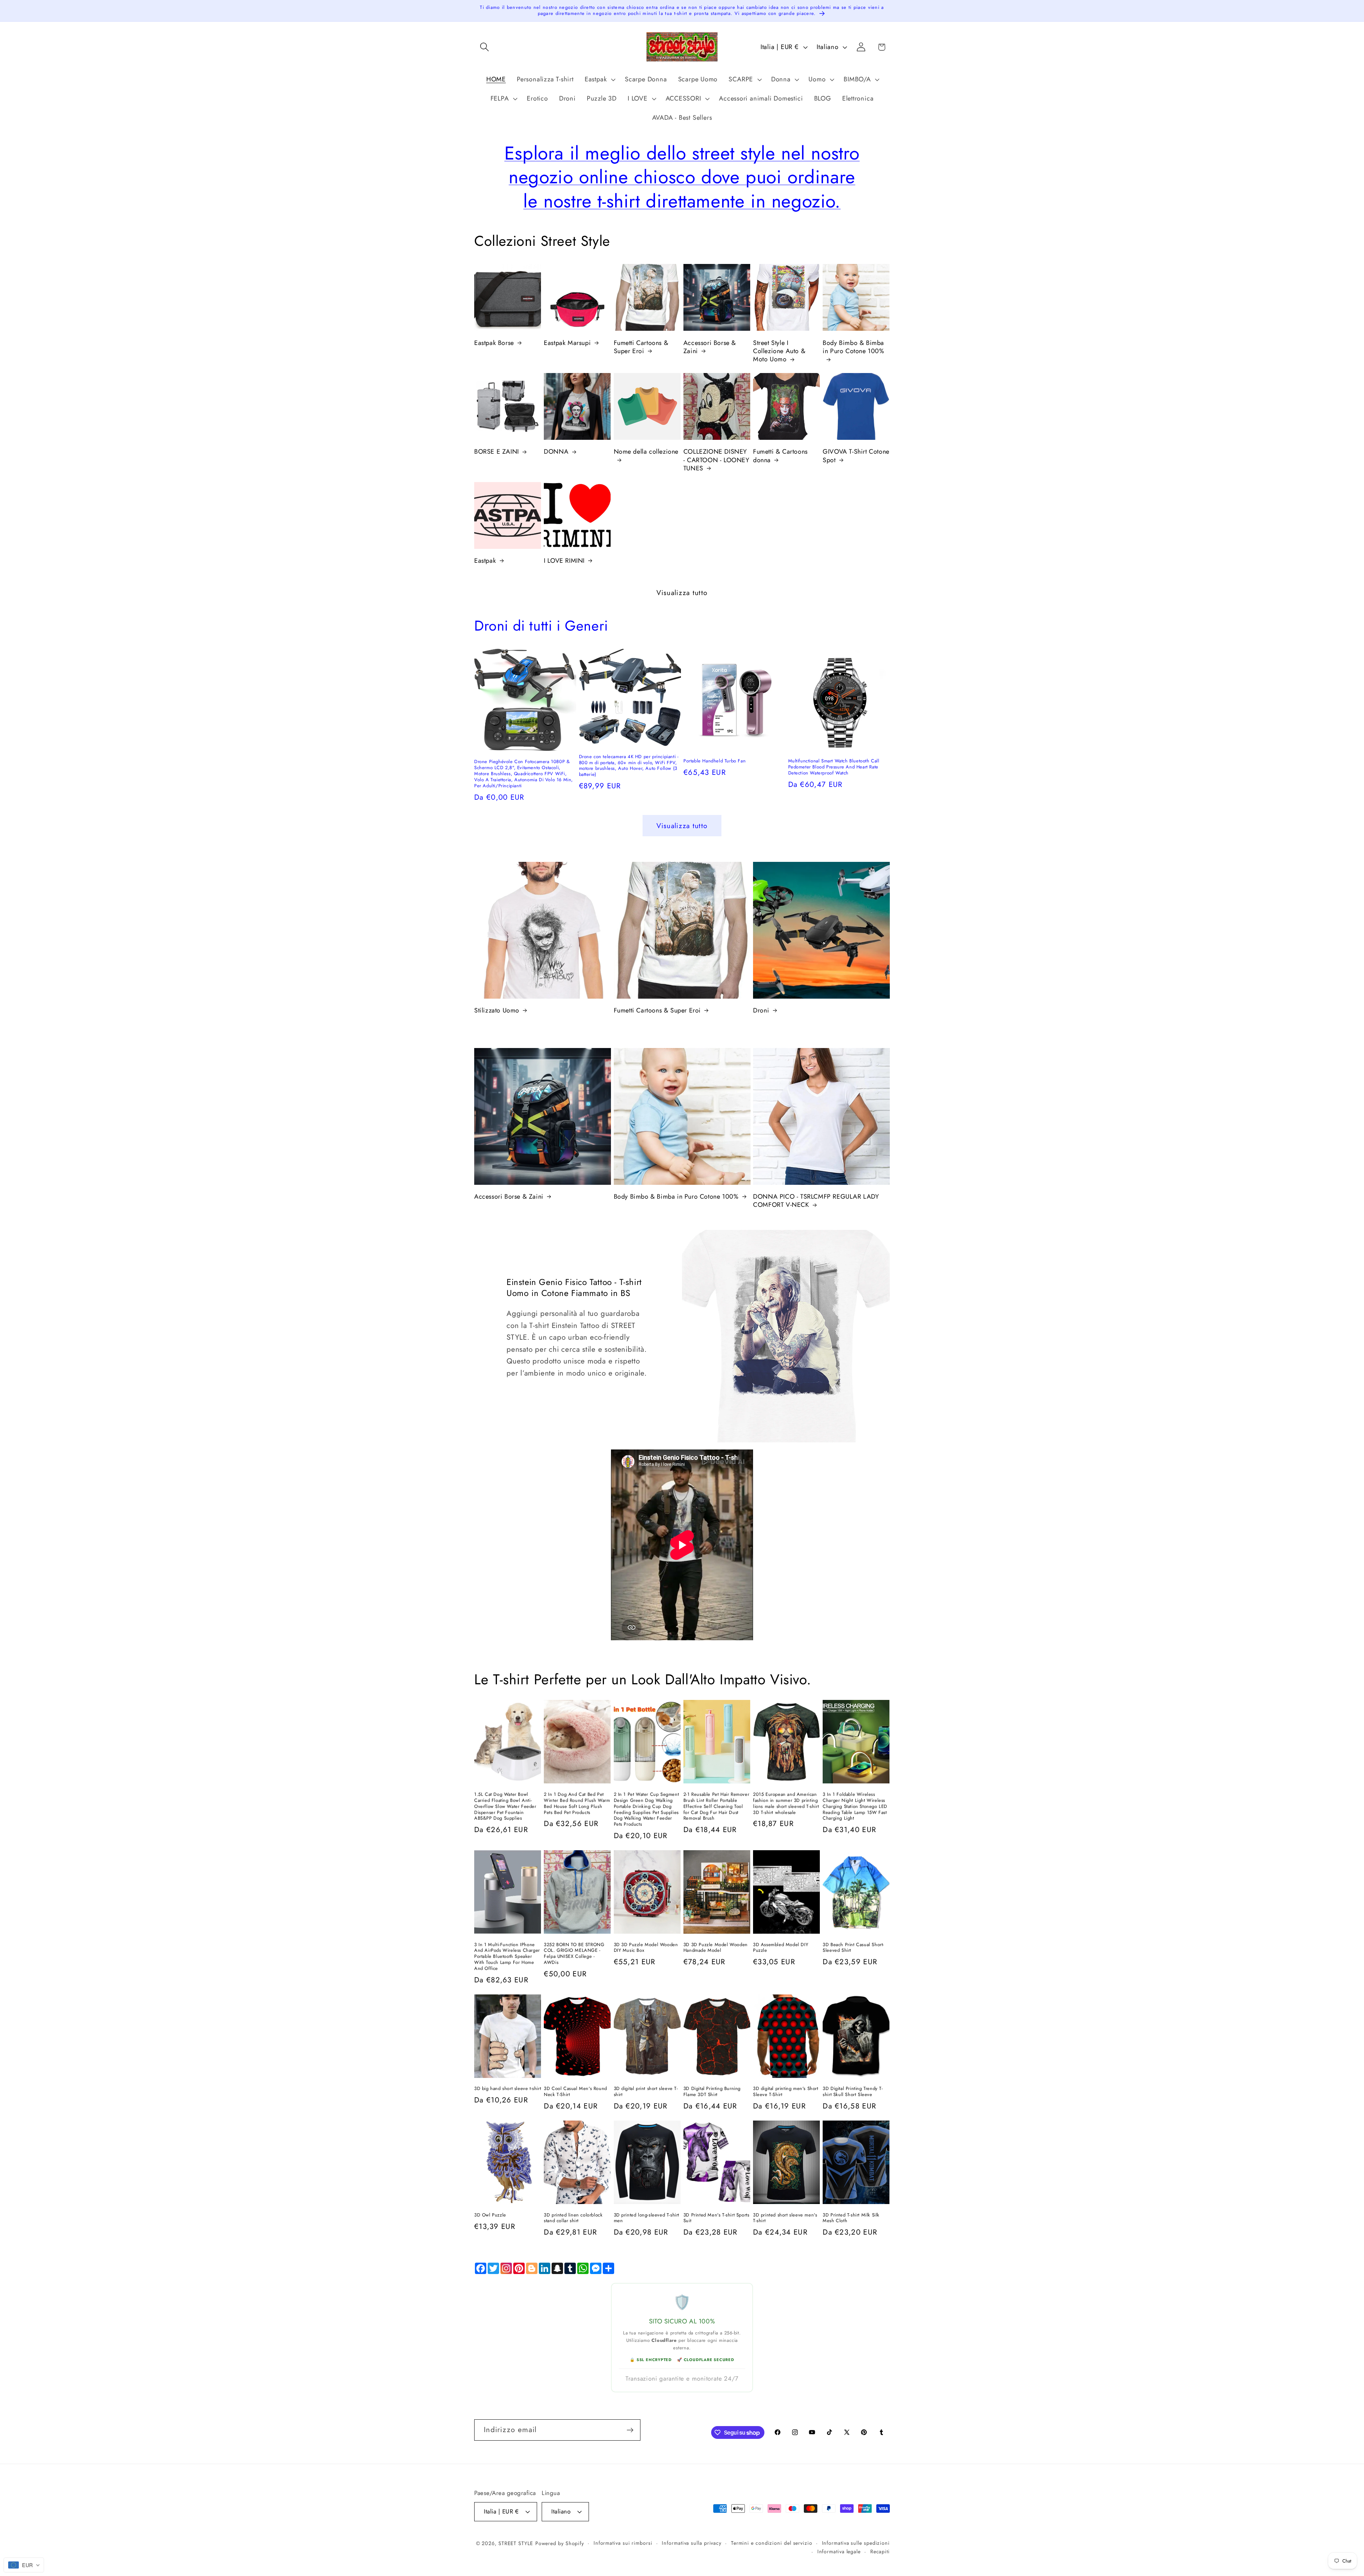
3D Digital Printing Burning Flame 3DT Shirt (712, 2092)
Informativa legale (839, 2551)
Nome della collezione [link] (646, 452)
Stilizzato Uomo (497, 1011)
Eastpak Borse (494, 343)
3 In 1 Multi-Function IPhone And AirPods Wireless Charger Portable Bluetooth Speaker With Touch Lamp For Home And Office (507, 1957)
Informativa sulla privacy (692, 2543)
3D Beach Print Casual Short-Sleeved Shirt (853, 1948)
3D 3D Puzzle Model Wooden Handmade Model (716, 1948)
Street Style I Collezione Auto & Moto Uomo (779, 351)
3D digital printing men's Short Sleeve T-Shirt (786, 2092)
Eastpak (485, 561)
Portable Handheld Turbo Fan (715, 761)
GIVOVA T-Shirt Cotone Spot (856, 456)
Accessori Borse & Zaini (710, 347)
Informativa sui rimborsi (623, 2543)
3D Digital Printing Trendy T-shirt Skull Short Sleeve (853, 2092)
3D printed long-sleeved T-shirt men (647, 2218)
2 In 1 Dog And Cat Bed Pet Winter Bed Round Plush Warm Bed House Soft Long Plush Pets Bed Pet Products (577, 1804)
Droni (761, 1011)
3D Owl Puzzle (490, 2215)
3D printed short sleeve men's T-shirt (785, 2218)
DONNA (556, 452)
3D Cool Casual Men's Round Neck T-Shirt (575, 2092)
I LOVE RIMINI (564, 561)
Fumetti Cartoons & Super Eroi (641, 347)
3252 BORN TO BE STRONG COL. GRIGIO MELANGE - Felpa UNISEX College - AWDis (574, 1954)
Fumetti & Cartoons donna (780, 456)
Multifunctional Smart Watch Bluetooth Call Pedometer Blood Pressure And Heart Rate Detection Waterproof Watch (834, 767)
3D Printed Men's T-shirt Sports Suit (716, 2218)
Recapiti (880, 2551)
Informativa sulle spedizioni (856, 2543)
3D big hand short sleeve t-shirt (508, 2089)
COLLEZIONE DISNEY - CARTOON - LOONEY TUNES (716, 460)
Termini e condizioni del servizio (772, 2543)
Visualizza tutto (682, 593)
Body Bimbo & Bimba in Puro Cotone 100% (853, 347)
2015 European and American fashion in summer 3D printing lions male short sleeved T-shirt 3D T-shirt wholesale (786, 1804)
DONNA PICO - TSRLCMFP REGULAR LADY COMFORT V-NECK (816, 1201)
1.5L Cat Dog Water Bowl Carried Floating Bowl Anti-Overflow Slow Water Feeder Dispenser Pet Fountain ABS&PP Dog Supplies (505, 1807)
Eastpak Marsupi (567, 343)
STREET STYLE (516, 2543)
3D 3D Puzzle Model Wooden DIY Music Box (646, 1948)
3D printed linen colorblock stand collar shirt (573, 2218)
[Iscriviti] (630, 2430)
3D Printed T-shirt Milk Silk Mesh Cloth (851, 2218)
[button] (484, 47)
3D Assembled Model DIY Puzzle (781, 1948)
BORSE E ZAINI (497, 452)
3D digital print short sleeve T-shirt (646, 2092)
